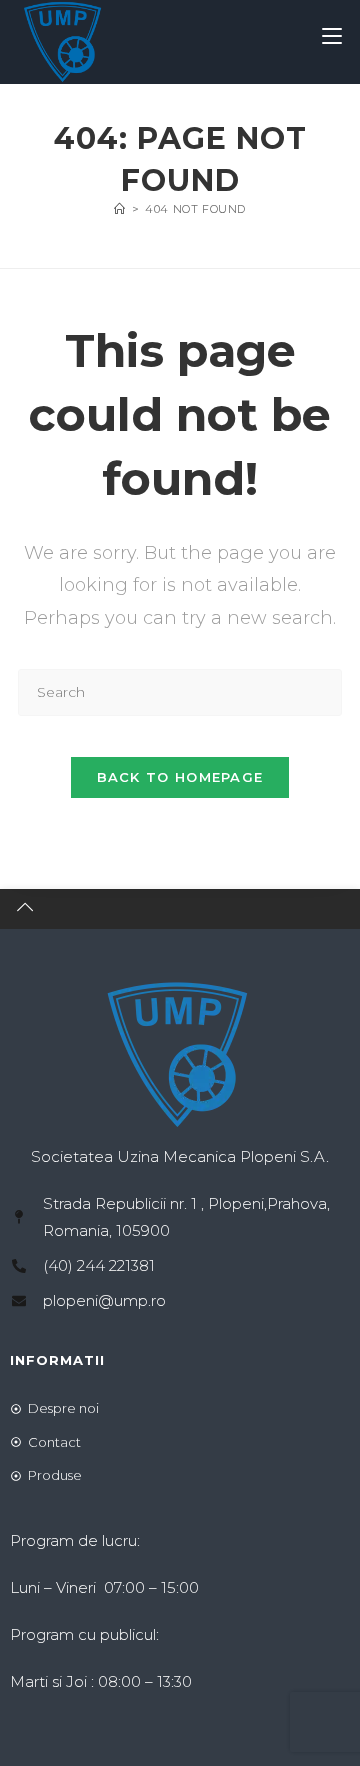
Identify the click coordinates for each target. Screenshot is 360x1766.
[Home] (120, 209)
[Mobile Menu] (332, 37)
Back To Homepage (180, 777)
